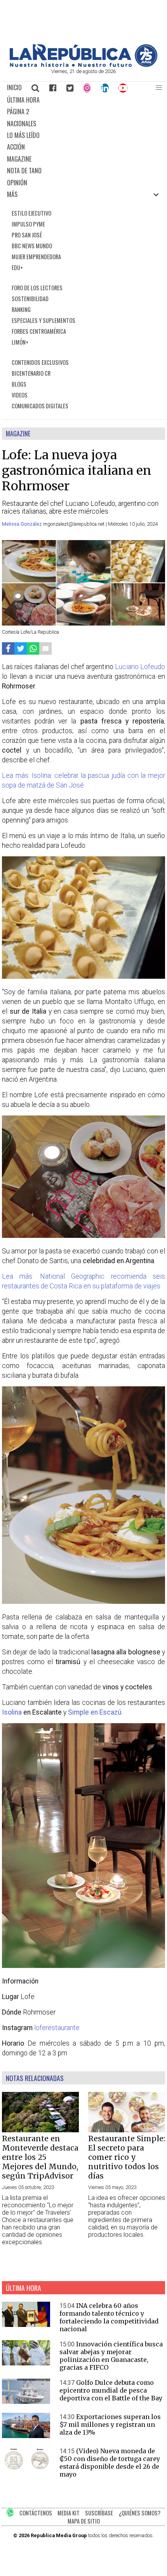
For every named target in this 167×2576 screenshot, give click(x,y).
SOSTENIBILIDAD (30, 299)
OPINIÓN (17, 183)
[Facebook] (53, 88)
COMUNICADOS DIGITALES (40, 406)
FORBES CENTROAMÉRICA (39, 331)
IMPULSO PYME (28, 224)
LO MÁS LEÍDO (23, 135)
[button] (159, 88)
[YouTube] (123, 88)
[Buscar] (36, 88)
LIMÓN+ (20, 342)
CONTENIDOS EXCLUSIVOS (40, 362)
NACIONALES (22, 124)
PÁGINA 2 (18, 112)
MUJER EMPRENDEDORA (36, 257)
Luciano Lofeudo (140, 667)
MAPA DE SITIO (84, 2521)
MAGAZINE (19, 159)
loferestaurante (57, 2028)
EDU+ (17, 268)
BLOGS (19, 384)
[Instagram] (87, 88)
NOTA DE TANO (24, 171)
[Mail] (45, 648)
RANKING (21, 309)
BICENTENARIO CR (31, 373)
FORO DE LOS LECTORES (37, 288)
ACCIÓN (16, 147)
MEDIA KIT (69, 2513)
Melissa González (23, 524)
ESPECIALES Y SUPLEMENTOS (43, 320)
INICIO (14, 87)
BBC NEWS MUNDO (32, 246)
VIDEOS (20, 395)
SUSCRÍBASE (99, 2513)
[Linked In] (105, 88)
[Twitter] (70, 88)
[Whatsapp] (33, 648)
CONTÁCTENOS (36, 2513)
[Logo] (83, 65)
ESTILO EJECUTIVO (31, 213)
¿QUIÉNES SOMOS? (140, 2513)
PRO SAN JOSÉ (27, 235)
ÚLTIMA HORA (23, 100)
